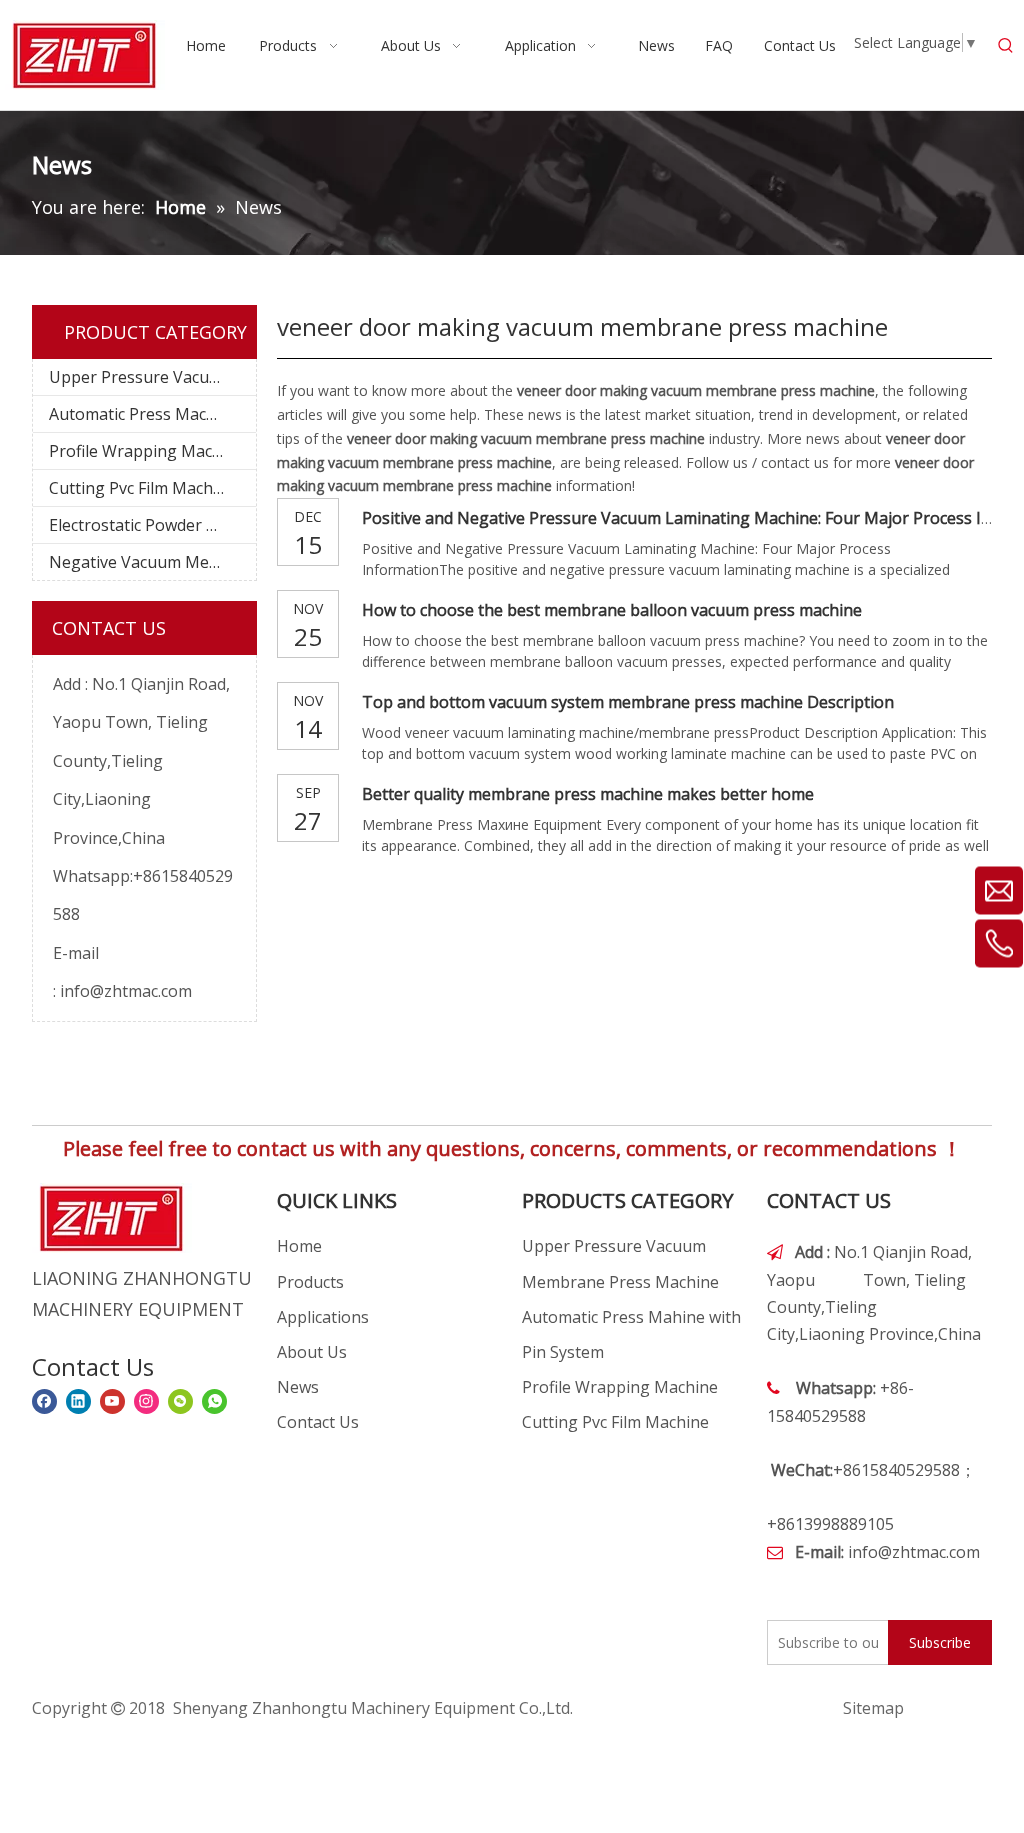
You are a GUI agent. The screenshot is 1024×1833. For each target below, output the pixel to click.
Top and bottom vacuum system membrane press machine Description (628, 702)
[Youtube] (112, 1401)
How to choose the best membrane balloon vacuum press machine (612, 610)
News (298, 1387)
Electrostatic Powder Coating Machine (152, 525)
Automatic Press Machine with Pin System (152, 414)
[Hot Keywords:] (1006, 46)
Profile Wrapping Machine (147, 451)
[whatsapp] (214, 1401)
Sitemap (873, 1708)
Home (299, 1246)
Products (310, 1282)
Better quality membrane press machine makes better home (588, 794)
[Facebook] (44, 1401)
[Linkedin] (78, 1401)
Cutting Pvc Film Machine (142, 488)
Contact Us (318, 1422)
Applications (323, 1317)
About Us (312, 1352)
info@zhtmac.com (126, 991)
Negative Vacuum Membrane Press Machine (152, 562)
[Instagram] (146, 1401)
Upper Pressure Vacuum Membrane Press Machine (152, 377)
